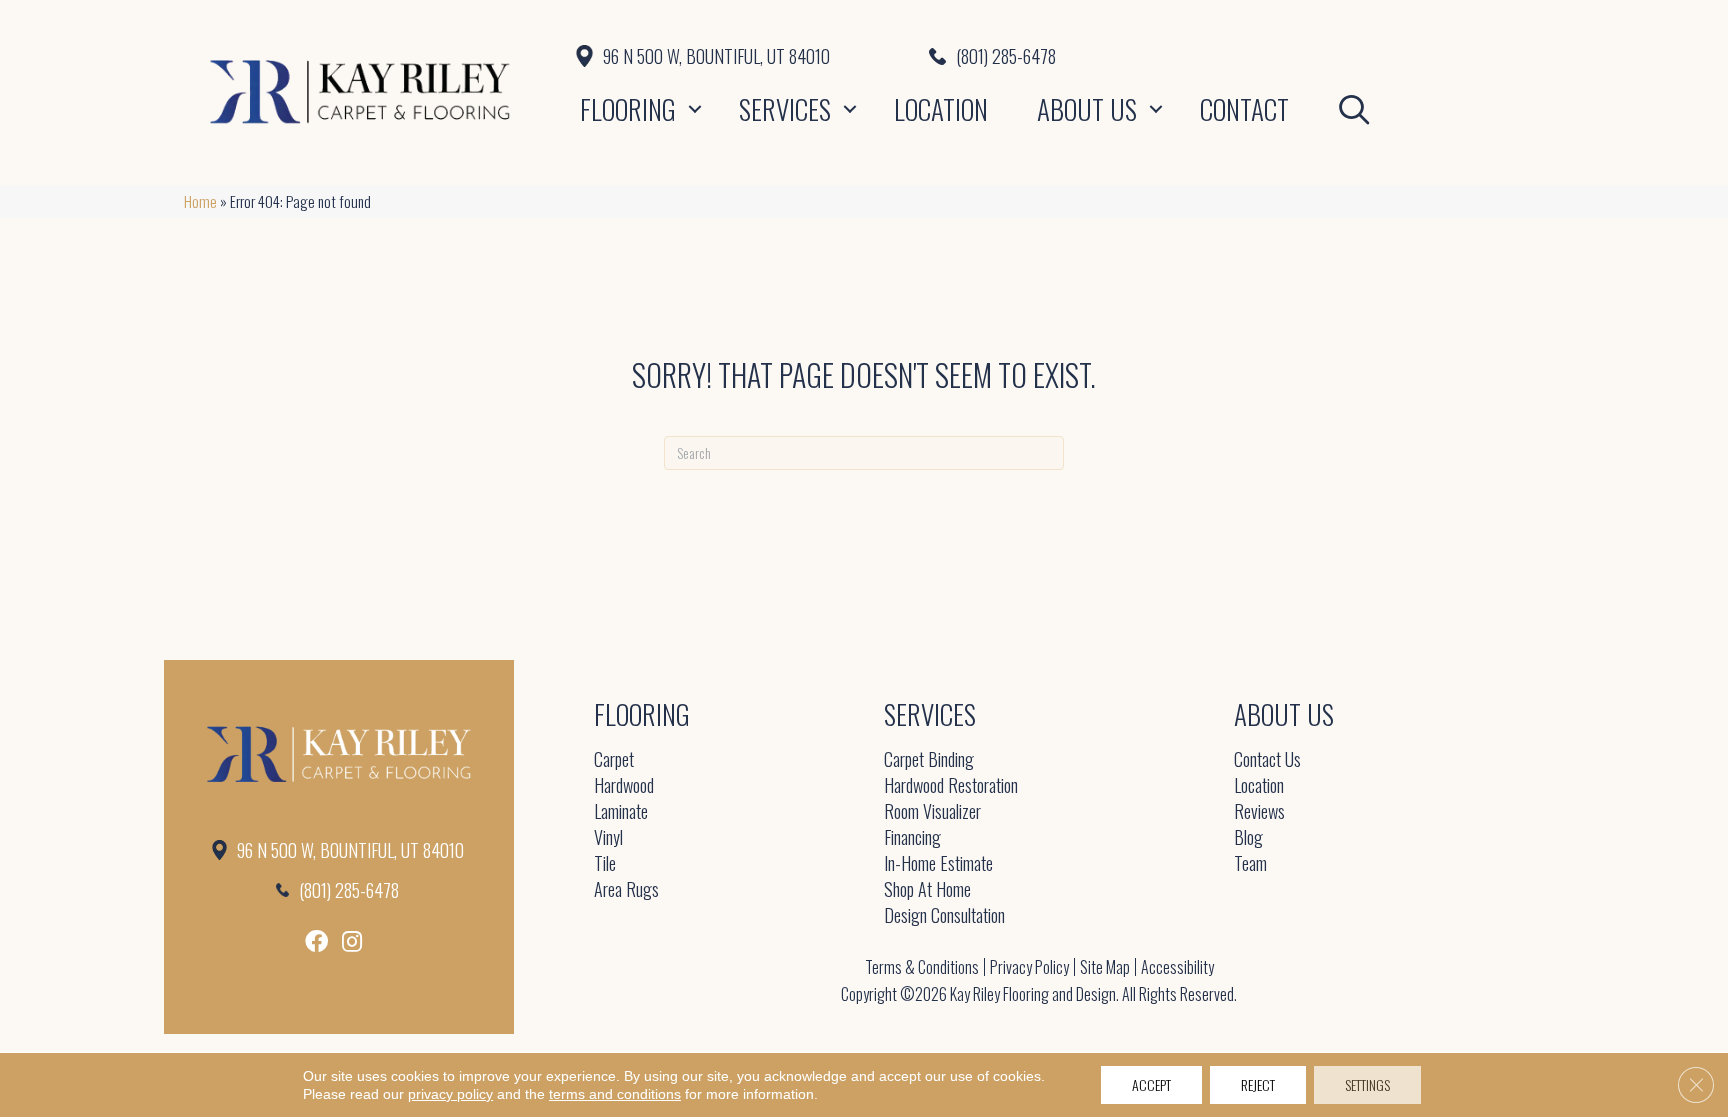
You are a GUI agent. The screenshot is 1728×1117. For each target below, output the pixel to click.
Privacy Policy (1029, 967)
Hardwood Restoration (951, 786)
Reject (1258, 1084)
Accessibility (1177, 967)
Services (785, 109)
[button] (695, 109)
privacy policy (450, 1094)
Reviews (1259, 812)
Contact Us (1267, 760)
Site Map (1105, 967)
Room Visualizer (932, 812)
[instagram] (352, 941)
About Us (1087, 109)
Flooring (628, 109)
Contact (1244, 109)
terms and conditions (615, 1094)
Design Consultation (944, 916)
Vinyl (608, 838)
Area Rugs (626, 890)
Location (941, 109)
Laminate (621, 812)
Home (200, 201)
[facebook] (316, 941)
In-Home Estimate (938, 864)
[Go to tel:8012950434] (1236, 56)
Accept (1151, 1084)
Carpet (614, 760)
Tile (605, 864)
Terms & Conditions (922, 967)
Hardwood (624, 786)
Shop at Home (927, 890)
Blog (1248, 838)
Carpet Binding (929, 760)
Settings (1367, 1084)
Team (1250, 864)
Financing (912, 838)
